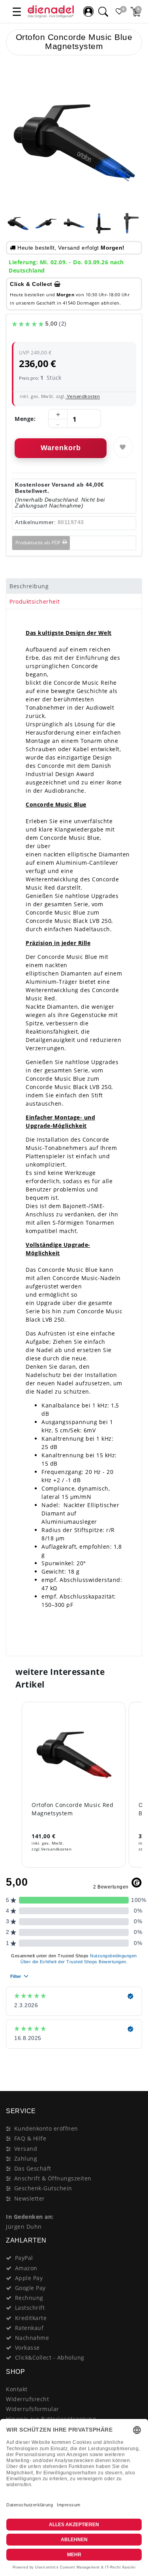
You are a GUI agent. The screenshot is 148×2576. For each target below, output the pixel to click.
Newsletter (30, 2198)
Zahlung (26, 2158)
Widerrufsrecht (27, 2399)
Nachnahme (32, 2338)
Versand (26, 2149)
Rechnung (29, 2298)
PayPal (24, 2258)
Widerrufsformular (33, 2409)
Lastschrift (30, 2308)
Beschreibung (29, 586)
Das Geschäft (33, 2168)
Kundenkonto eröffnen (46, 2128)
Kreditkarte (31, 2318)
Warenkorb (61, 448)
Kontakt (17, 2389)
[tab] (74, 586)
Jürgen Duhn (24, 2227)
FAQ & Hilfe (30, 2138)
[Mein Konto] (88, 11)
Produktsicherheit (35, 601)
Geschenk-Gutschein (43, 2188)
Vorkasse (27, 2348)
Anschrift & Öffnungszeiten (53, 2178)
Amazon (26, 2268)
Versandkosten (83, 396)
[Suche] (103, 11)
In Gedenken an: (30, 2217)
